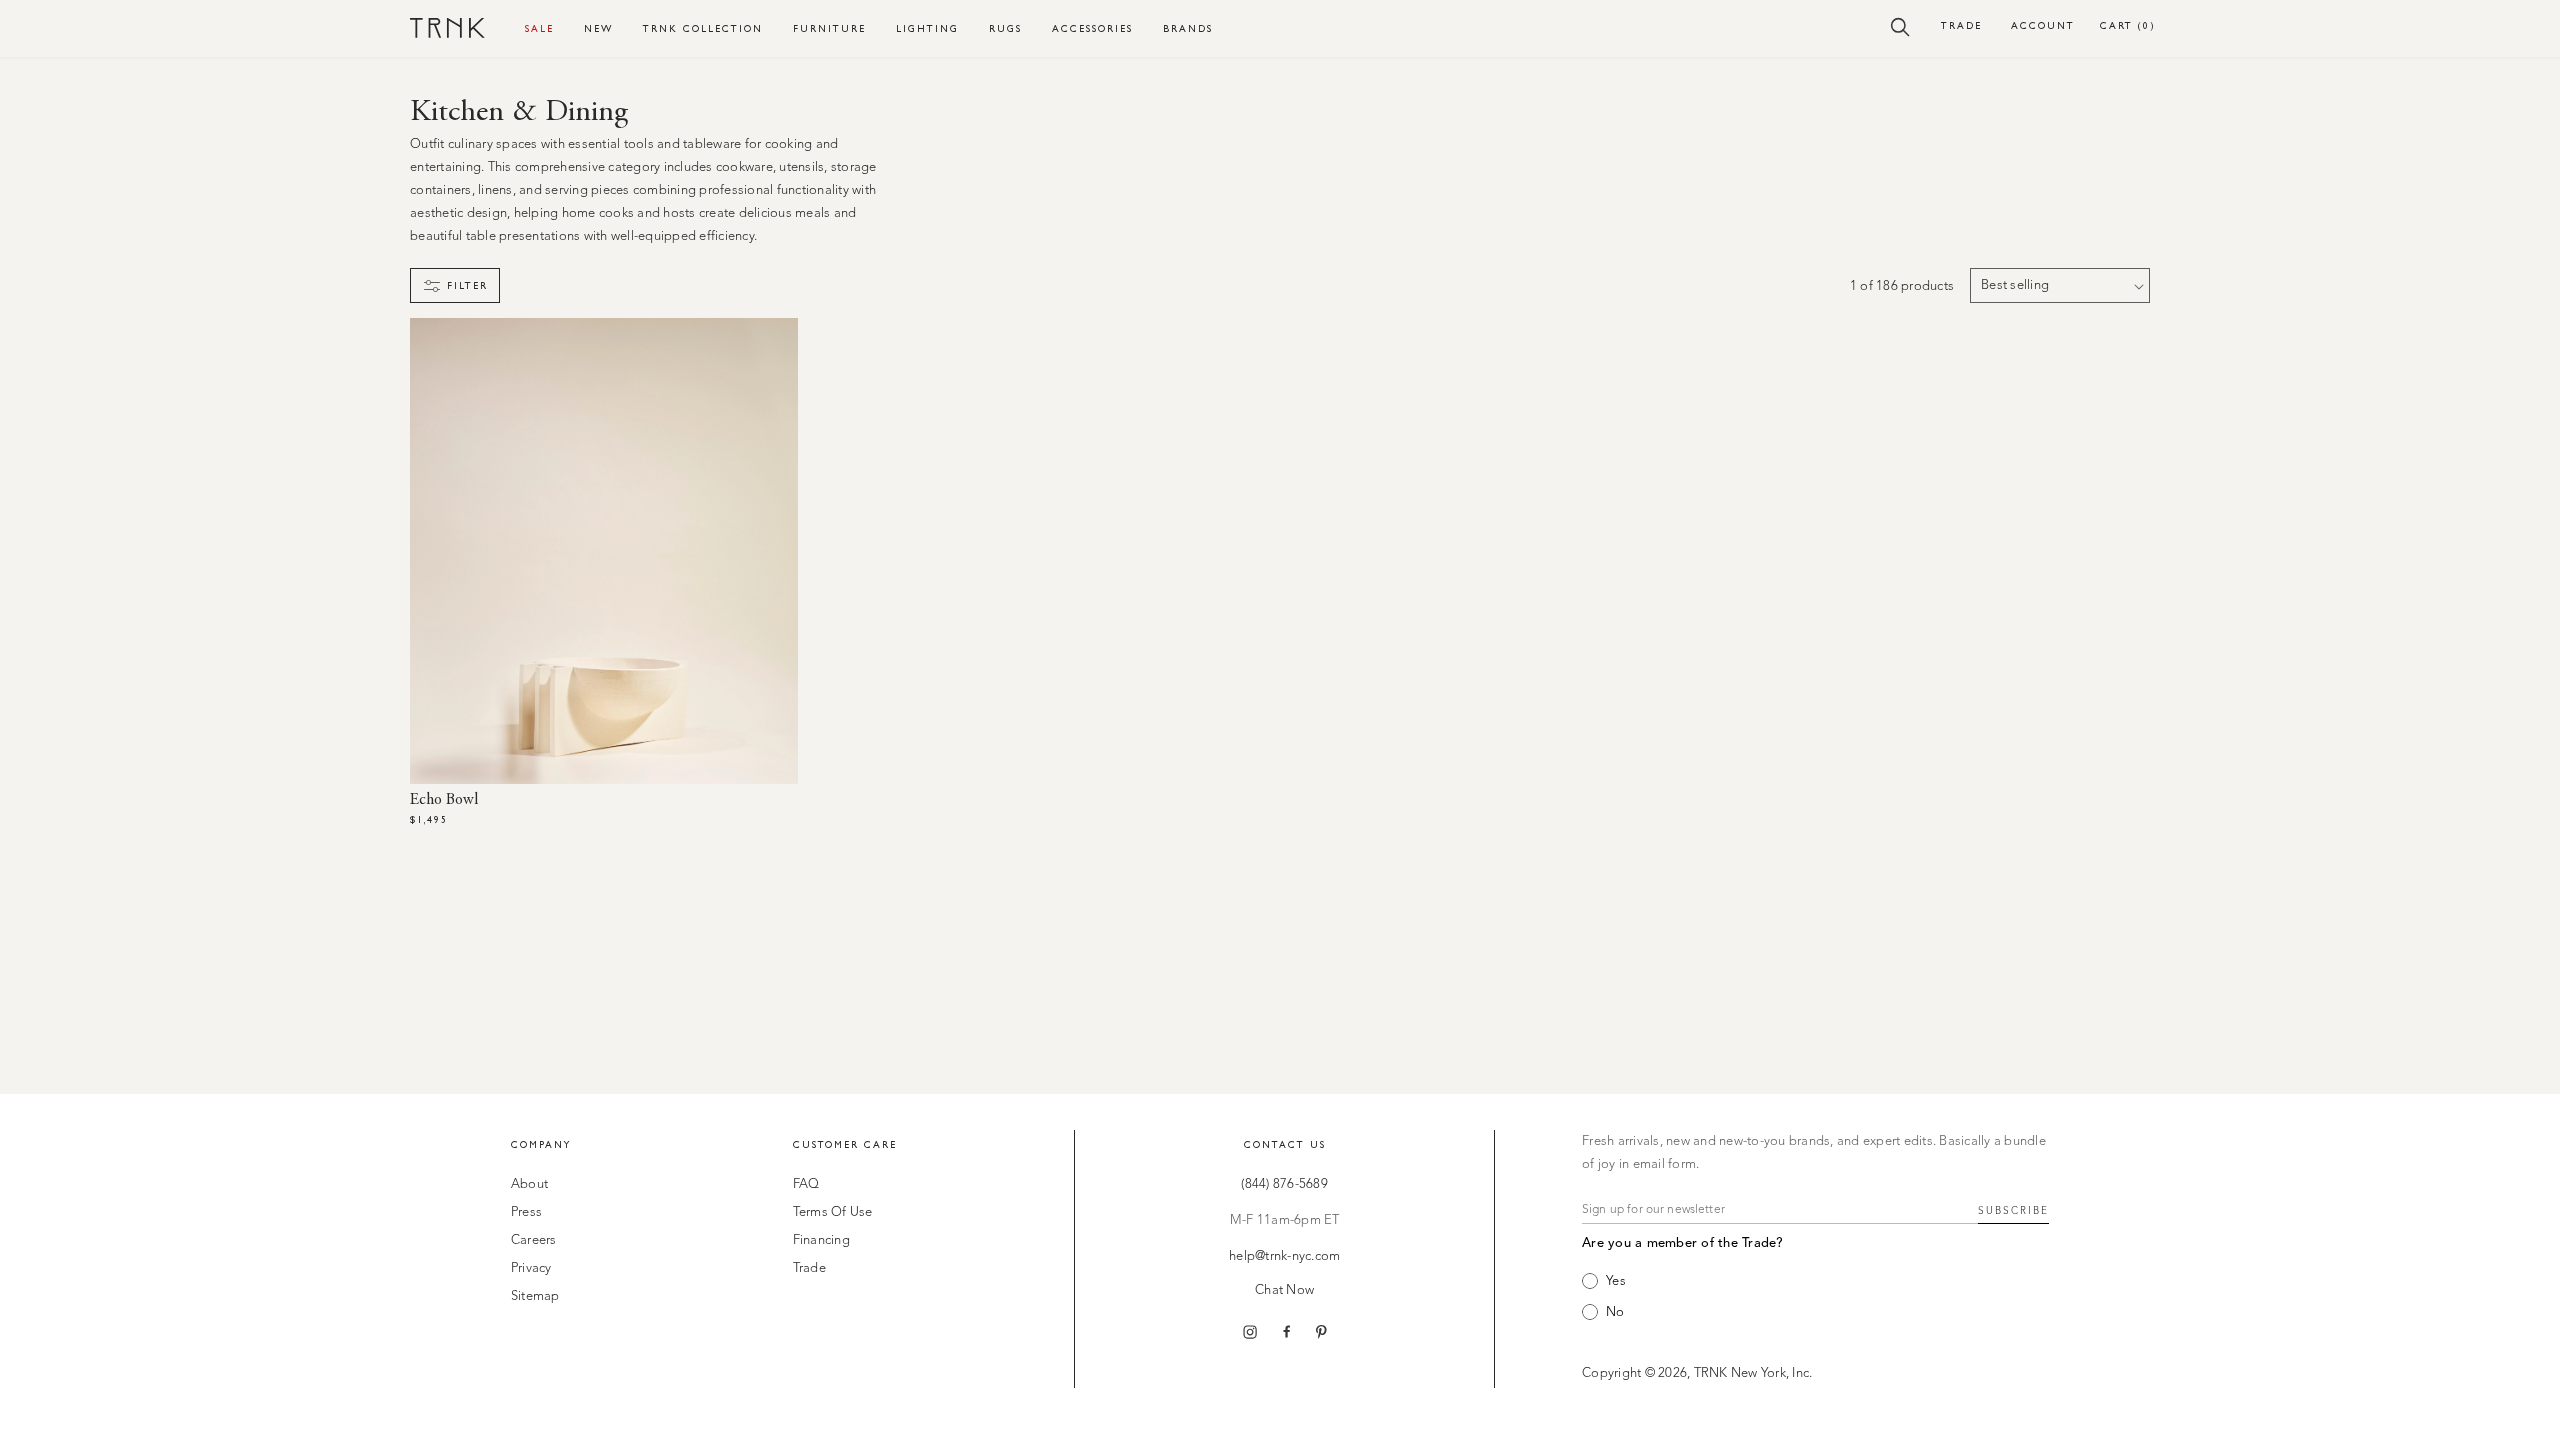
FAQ (806, 1184)
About (529, 1184)
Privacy (531, 1268)
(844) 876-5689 (1284, 1184)
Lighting (927, 28)
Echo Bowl (444, 800)
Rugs (1005, 28)
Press (526, 1212)
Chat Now (1284, 1290)
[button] (1900, 26)
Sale (539, 28)
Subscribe (2013, 1211)
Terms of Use (833, 1212)
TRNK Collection (703, 28)
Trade (1961, 25)
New (598, 28)
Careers (534, 1240)
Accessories (1092, 28)
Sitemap (535, 1296)
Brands (1188, 28)
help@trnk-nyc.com (1284, 1256)
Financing (821, 1240)
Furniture (829, 28)
